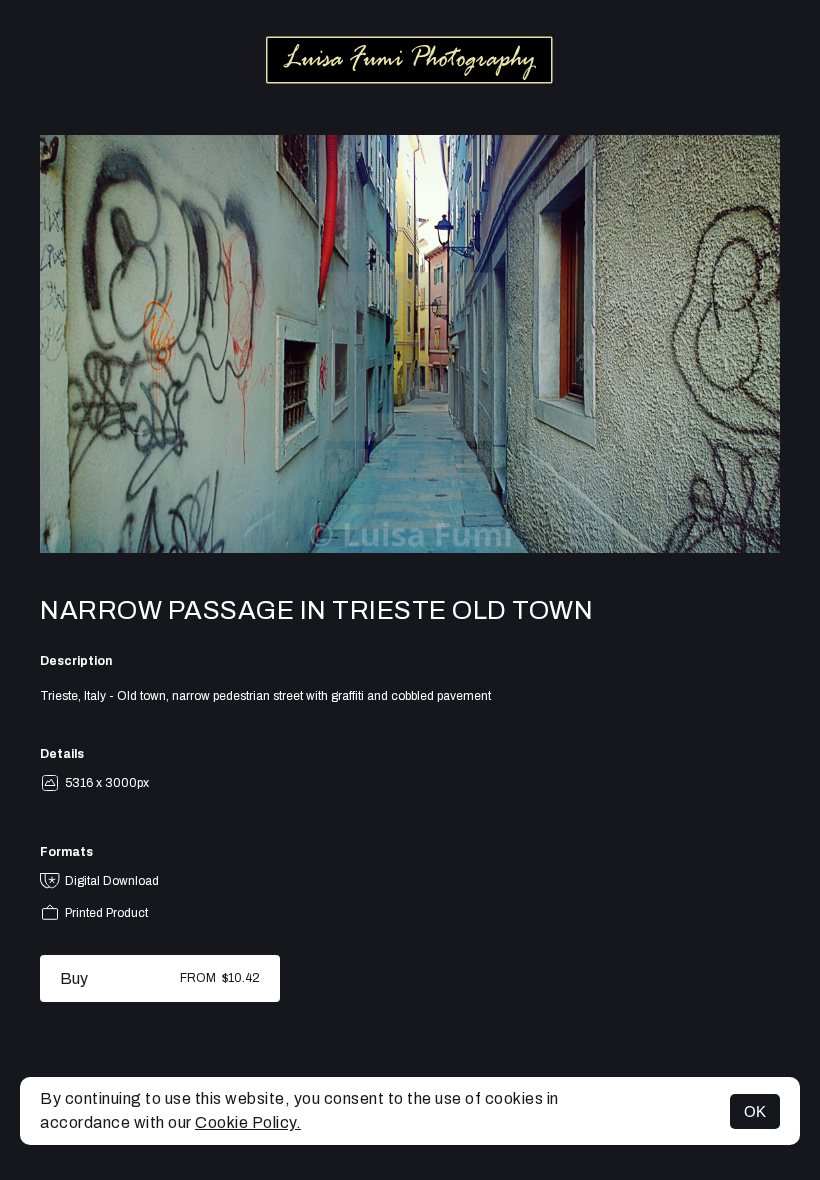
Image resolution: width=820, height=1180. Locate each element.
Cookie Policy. (248, 1122)
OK (755, 1111)
